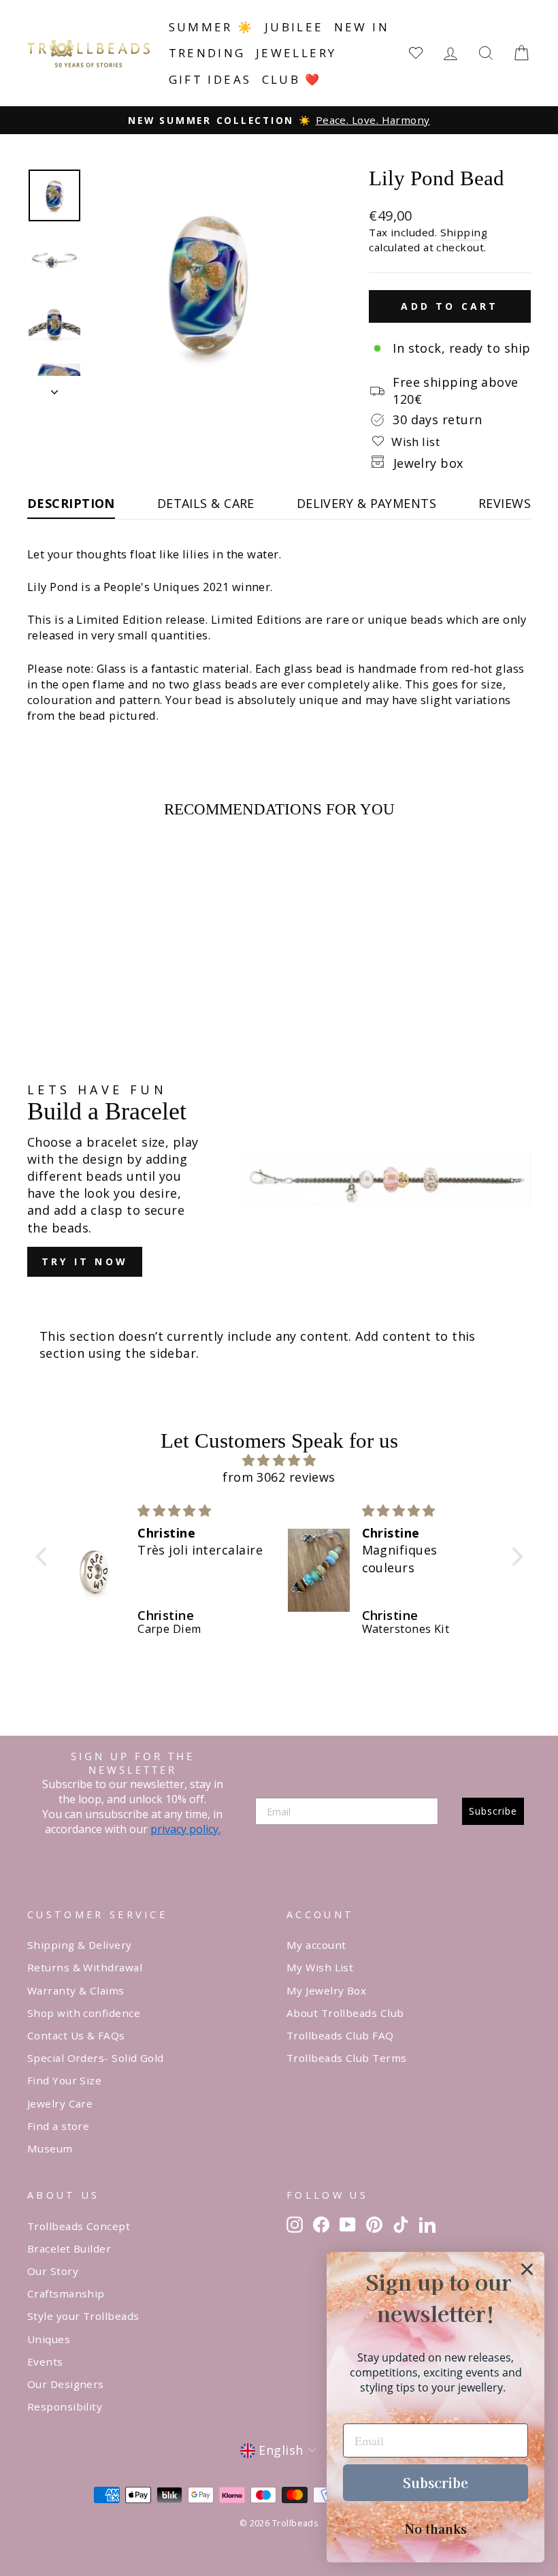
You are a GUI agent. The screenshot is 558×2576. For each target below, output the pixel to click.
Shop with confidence (84, 2013)
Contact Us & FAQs (76, 2035)
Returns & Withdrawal (85, 1967)
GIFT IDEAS (210, 79)
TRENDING (207, 53)
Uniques (49, 2339)
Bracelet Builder (69, 2248)
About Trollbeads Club (345, 2013)
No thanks (436, 2528)
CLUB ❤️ (292, 79)
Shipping (464, 232)
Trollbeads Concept (79, 2226)
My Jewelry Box (326, 1990)
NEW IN (362, 27)
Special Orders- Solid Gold (96, 2058)
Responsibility (65, 2406)
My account (316, 1945)
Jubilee (294, 27)
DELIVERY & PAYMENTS (367, 503)
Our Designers (66, 2384)
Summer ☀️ (212, 27)
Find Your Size (64, 2080)
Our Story (53, 2271)
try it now (85, 1261)
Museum (50, 2148)
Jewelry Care (60, 2103)
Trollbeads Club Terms (346, 2058)
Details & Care (206, 503)
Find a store (58, 2126)
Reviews (505, 503)
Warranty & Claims (76, 1990)
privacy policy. (185, 1829)
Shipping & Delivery (80, 1945)
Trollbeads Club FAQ (340, 2035)
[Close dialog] (527, 2269)
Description (71, 503)
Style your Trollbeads (83, 2316)
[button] (44, 1557)
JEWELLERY (296, 53)
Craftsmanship (66, 2293)
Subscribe (493, 1811)
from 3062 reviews (279, 1477)
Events (45, 2362)
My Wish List (320, 1967)
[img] (279, 1460)
